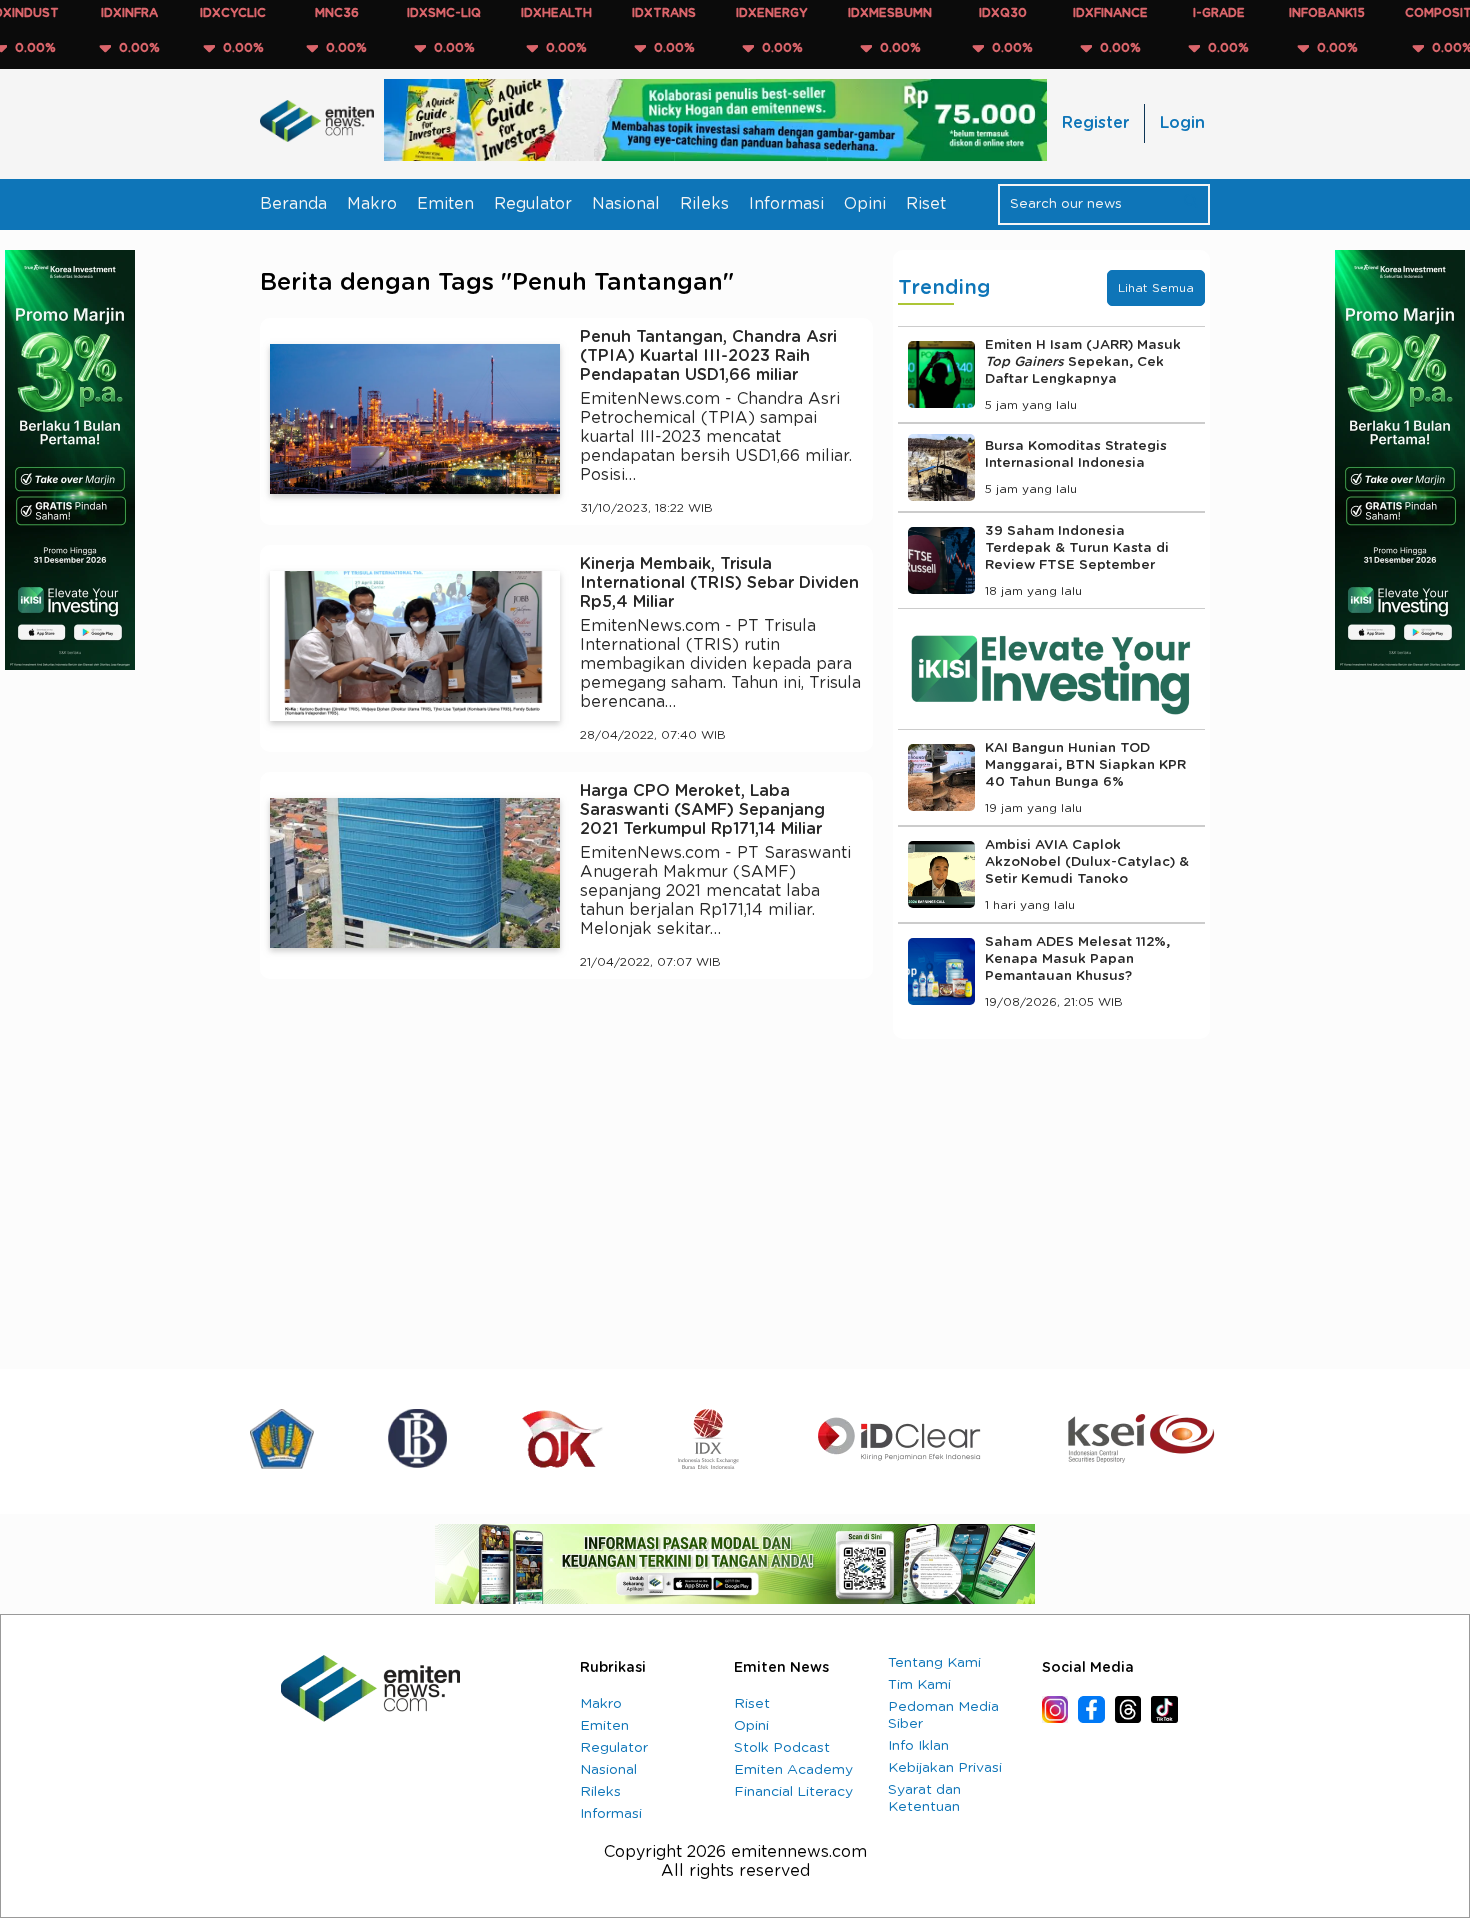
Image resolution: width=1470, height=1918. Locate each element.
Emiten (445, 204)
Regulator (533, 204)
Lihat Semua (1156, 288)
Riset (926, 204)
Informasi (786, 204)
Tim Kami (919, 1685)
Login (1182, 123)
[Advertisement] (566, 1179)
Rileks (704, 204)
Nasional (626, 204)
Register (1095, 123)
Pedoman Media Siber (943, 1715)
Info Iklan (918, 1746)
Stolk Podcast (782, 1748)
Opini (865, 204)
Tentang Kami (934, 1663)
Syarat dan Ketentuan (924, 1798)
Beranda (293, 204)
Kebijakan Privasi (945, 1768)
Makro (372, 204)
